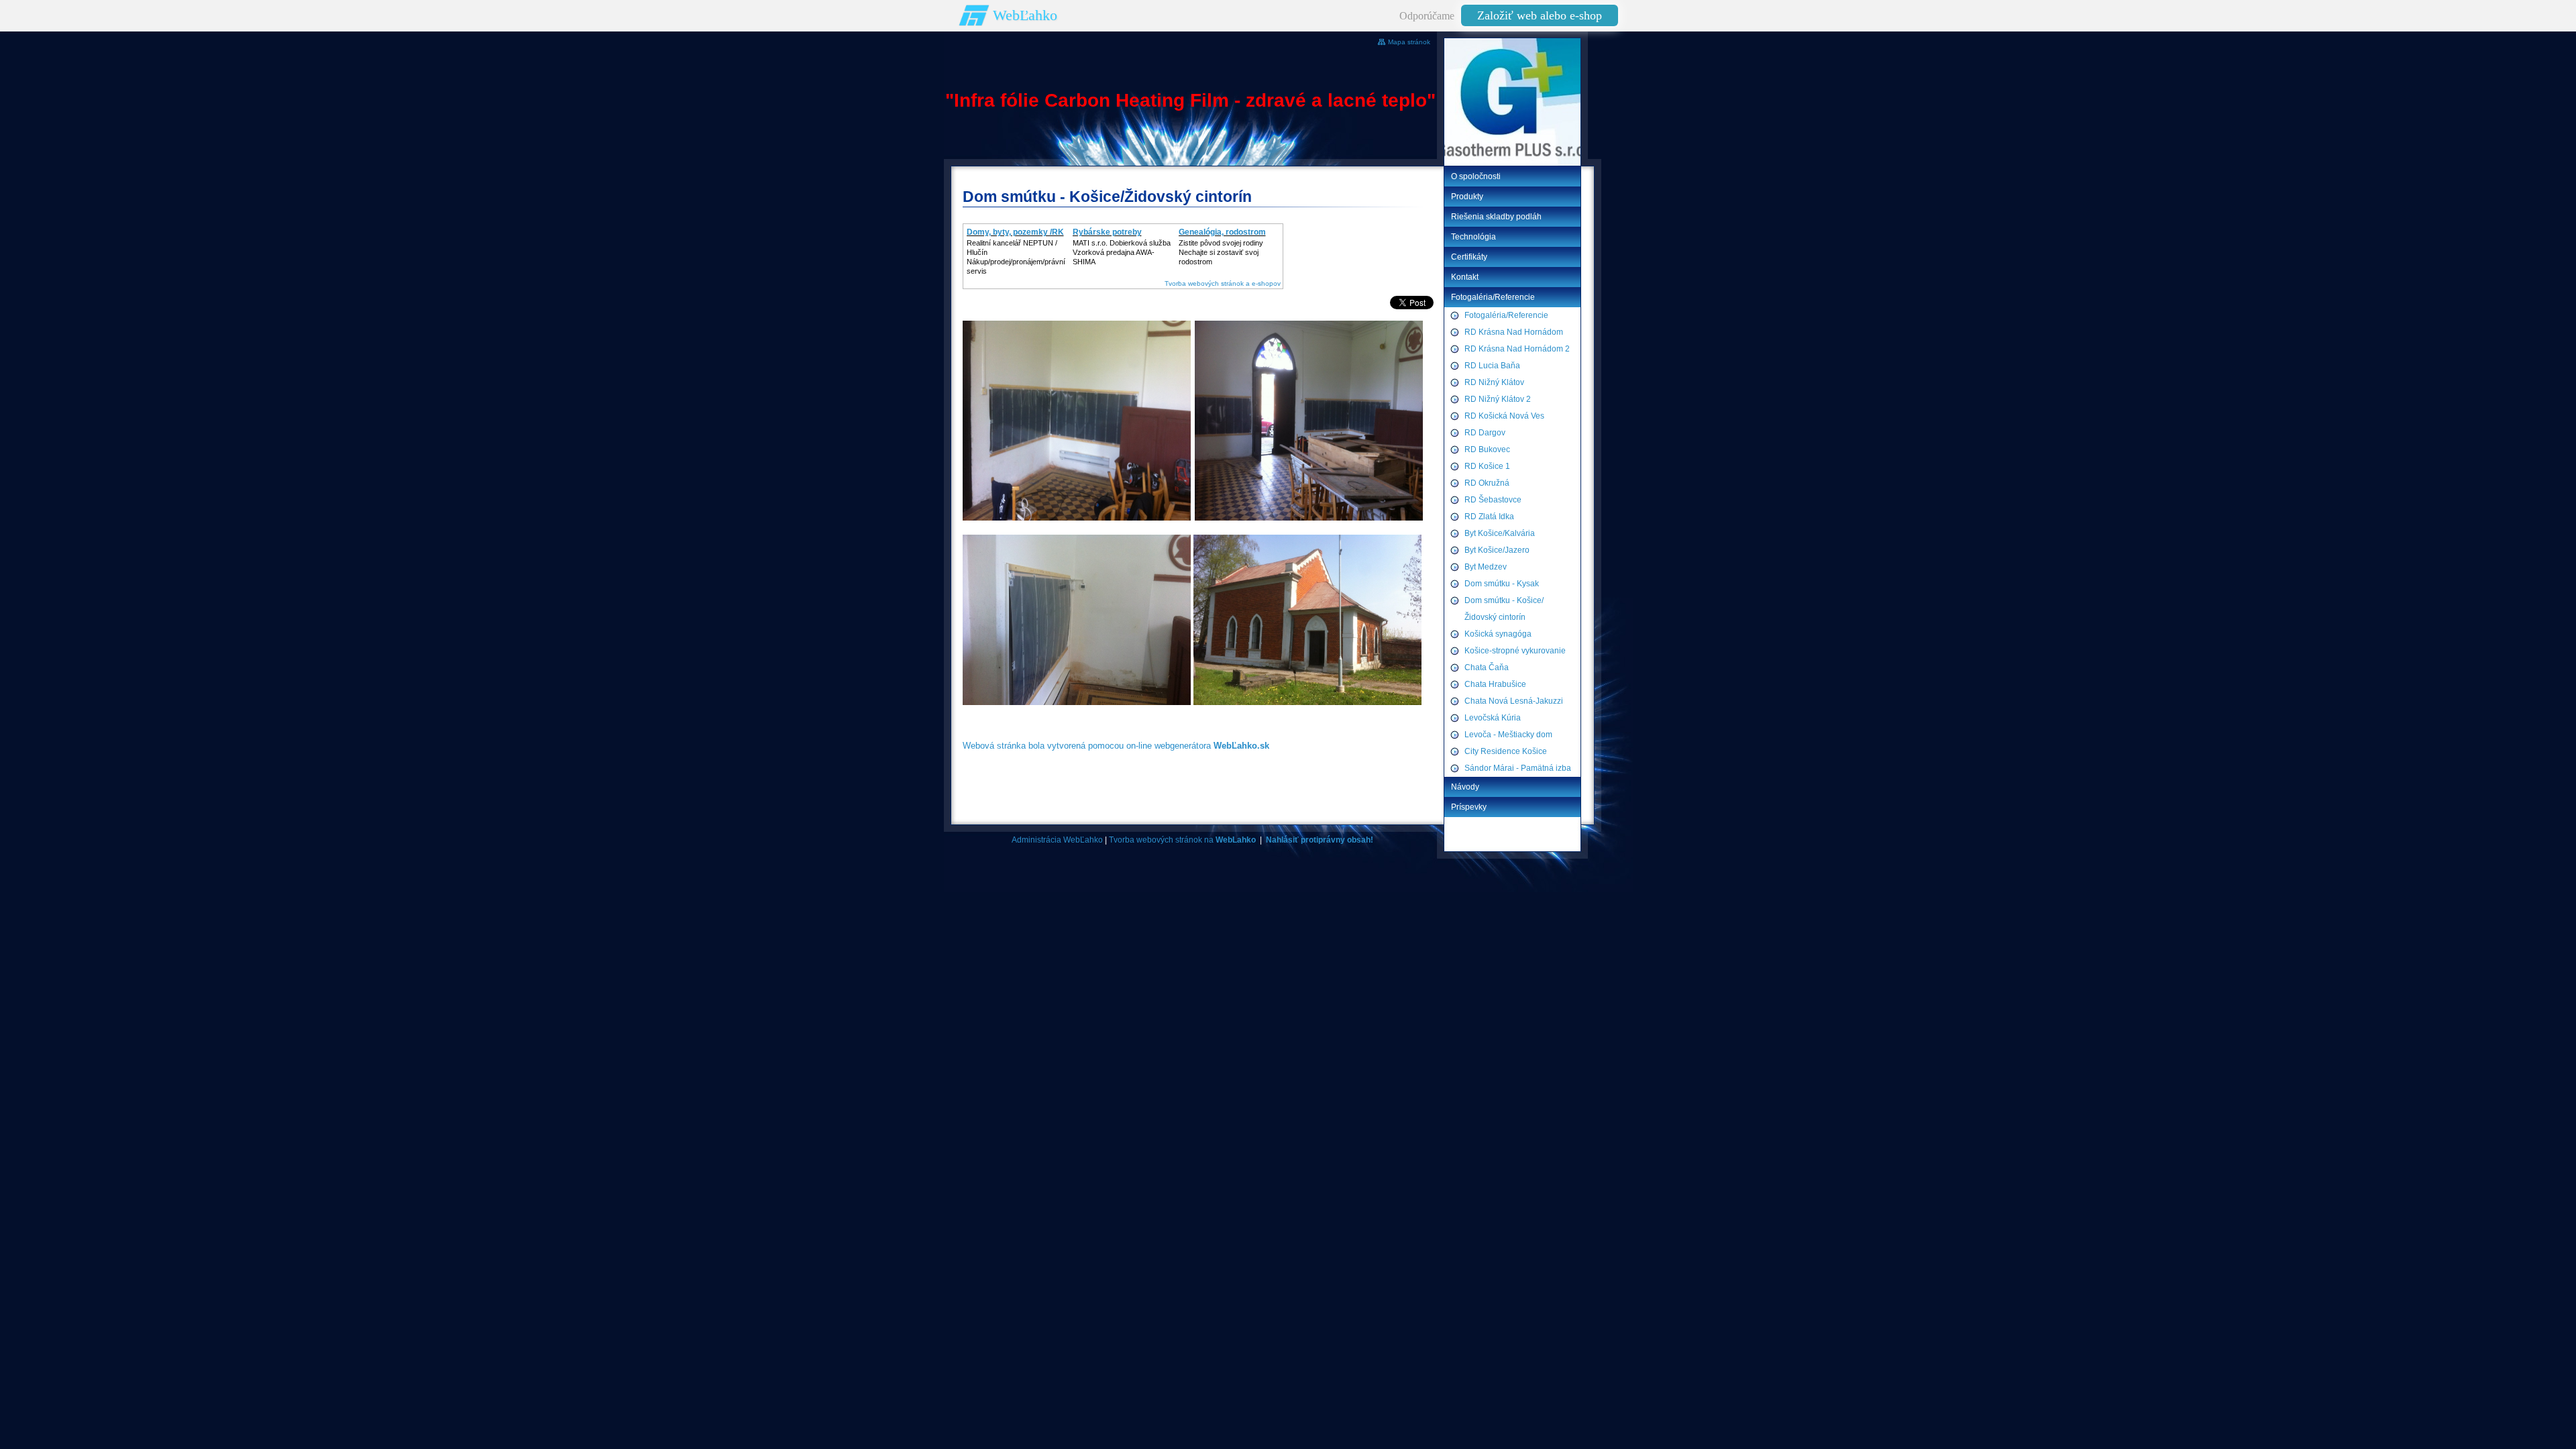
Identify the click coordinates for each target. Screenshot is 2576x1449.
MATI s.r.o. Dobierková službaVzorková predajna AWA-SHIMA (1122, 252)
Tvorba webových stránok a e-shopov (1223, 283)
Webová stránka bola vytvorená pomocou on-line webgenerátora (1116, 746)
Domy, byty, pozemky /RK (1015, 232)
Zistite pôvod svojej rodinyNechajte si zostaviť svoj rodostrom (1221, 252)
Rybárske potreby (1107, 232)
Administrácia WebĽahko (1057, 840)
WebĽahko (1025, 15)
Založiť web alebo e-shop (1540, 15)
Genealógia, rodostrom (1222, 232)
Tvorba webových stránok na (1182, 840)
